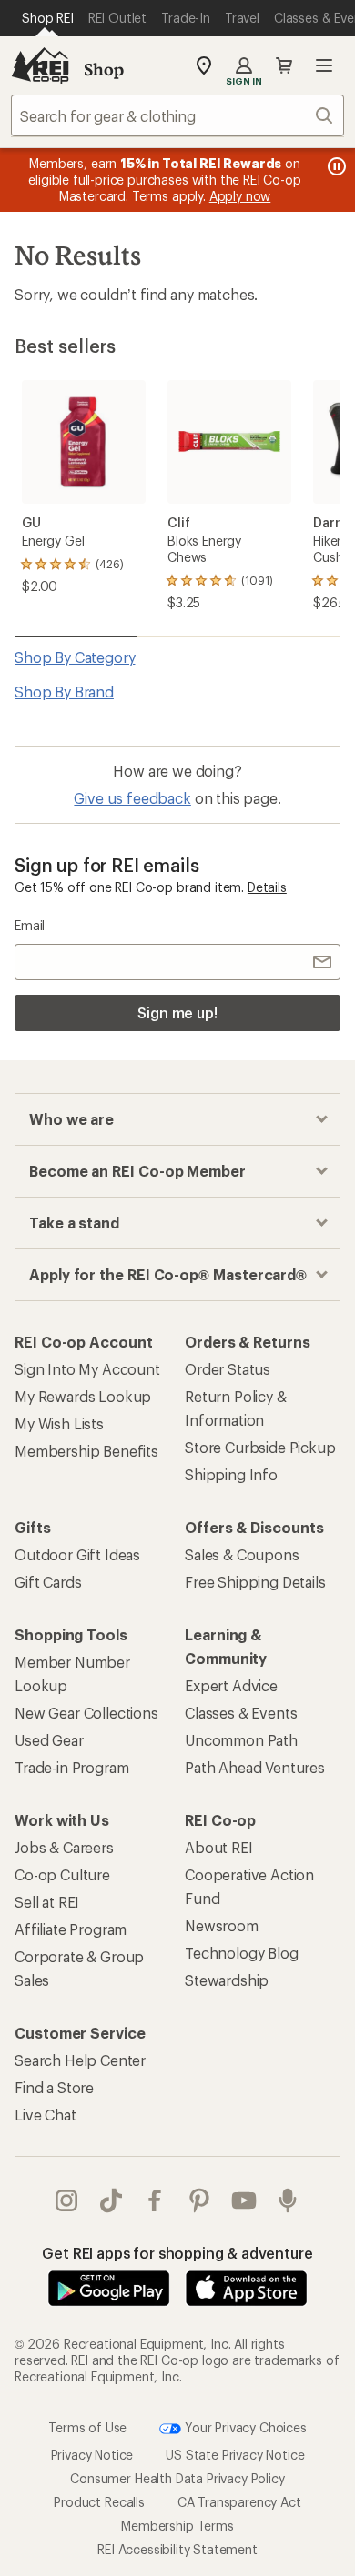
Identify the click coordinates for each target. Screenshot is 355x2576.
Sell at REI (47, 1902)
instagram (67, 2200)
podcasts (288, 2200)
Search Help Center (80, 2060)
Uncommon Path (241, 1740)
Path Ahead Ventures (255, 1767)
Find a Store (54, 2087)
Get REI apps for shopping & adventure (177, 2253)
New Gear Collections (86, 1713)
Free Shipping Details (255, 1582)
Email (30, 925)
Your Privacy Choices (244, 2426)
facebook (155, 2200)
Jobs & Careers (64, 1847)
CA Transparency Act (239, 2502)
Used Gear (49, 1740)
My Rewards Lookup (83, 1396)
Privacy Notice (92, 2455)
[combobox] (177, 115)
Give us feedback (132, 798)
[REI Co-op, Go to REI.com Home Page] (40, 65)
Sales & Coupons (242, 1554)
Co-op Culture (62, 1874)
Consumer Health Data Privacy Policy (177, 2478)
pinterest (200, 2200)
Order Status (228, 1369)
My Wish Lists (59, 1423)
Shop (104, 69)
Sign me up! (177, 1012)
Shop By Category (75, 657)
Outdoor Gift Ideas (77, 1554)
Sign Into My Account (87, 1369)
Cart (284, 65)
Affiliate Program (71, 1929)
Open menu (324, 65)
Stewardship (227, 1980)
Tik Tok (112, 2200)
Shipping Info (231, 1474)
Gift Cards (48, 1582)
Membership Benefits (86, 1451)
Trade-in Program (71, 1767)
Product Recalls (99, 2502)
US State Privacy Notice (235, 2455)
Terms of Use (87, 2426)
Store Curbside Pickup (260, 1447)
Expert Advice (231, 1685)
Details (267, 887)
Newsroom (222, 1925)
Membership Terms (177, 2526)
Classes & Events (241, 1713)
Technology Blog (242, 1953)
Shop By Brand (64, 692)
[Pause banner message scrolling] (335, 166)
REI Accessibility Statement (177, 2549)
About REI (219, 1847)
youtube (244, 2200)
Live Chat (46, 2115)
